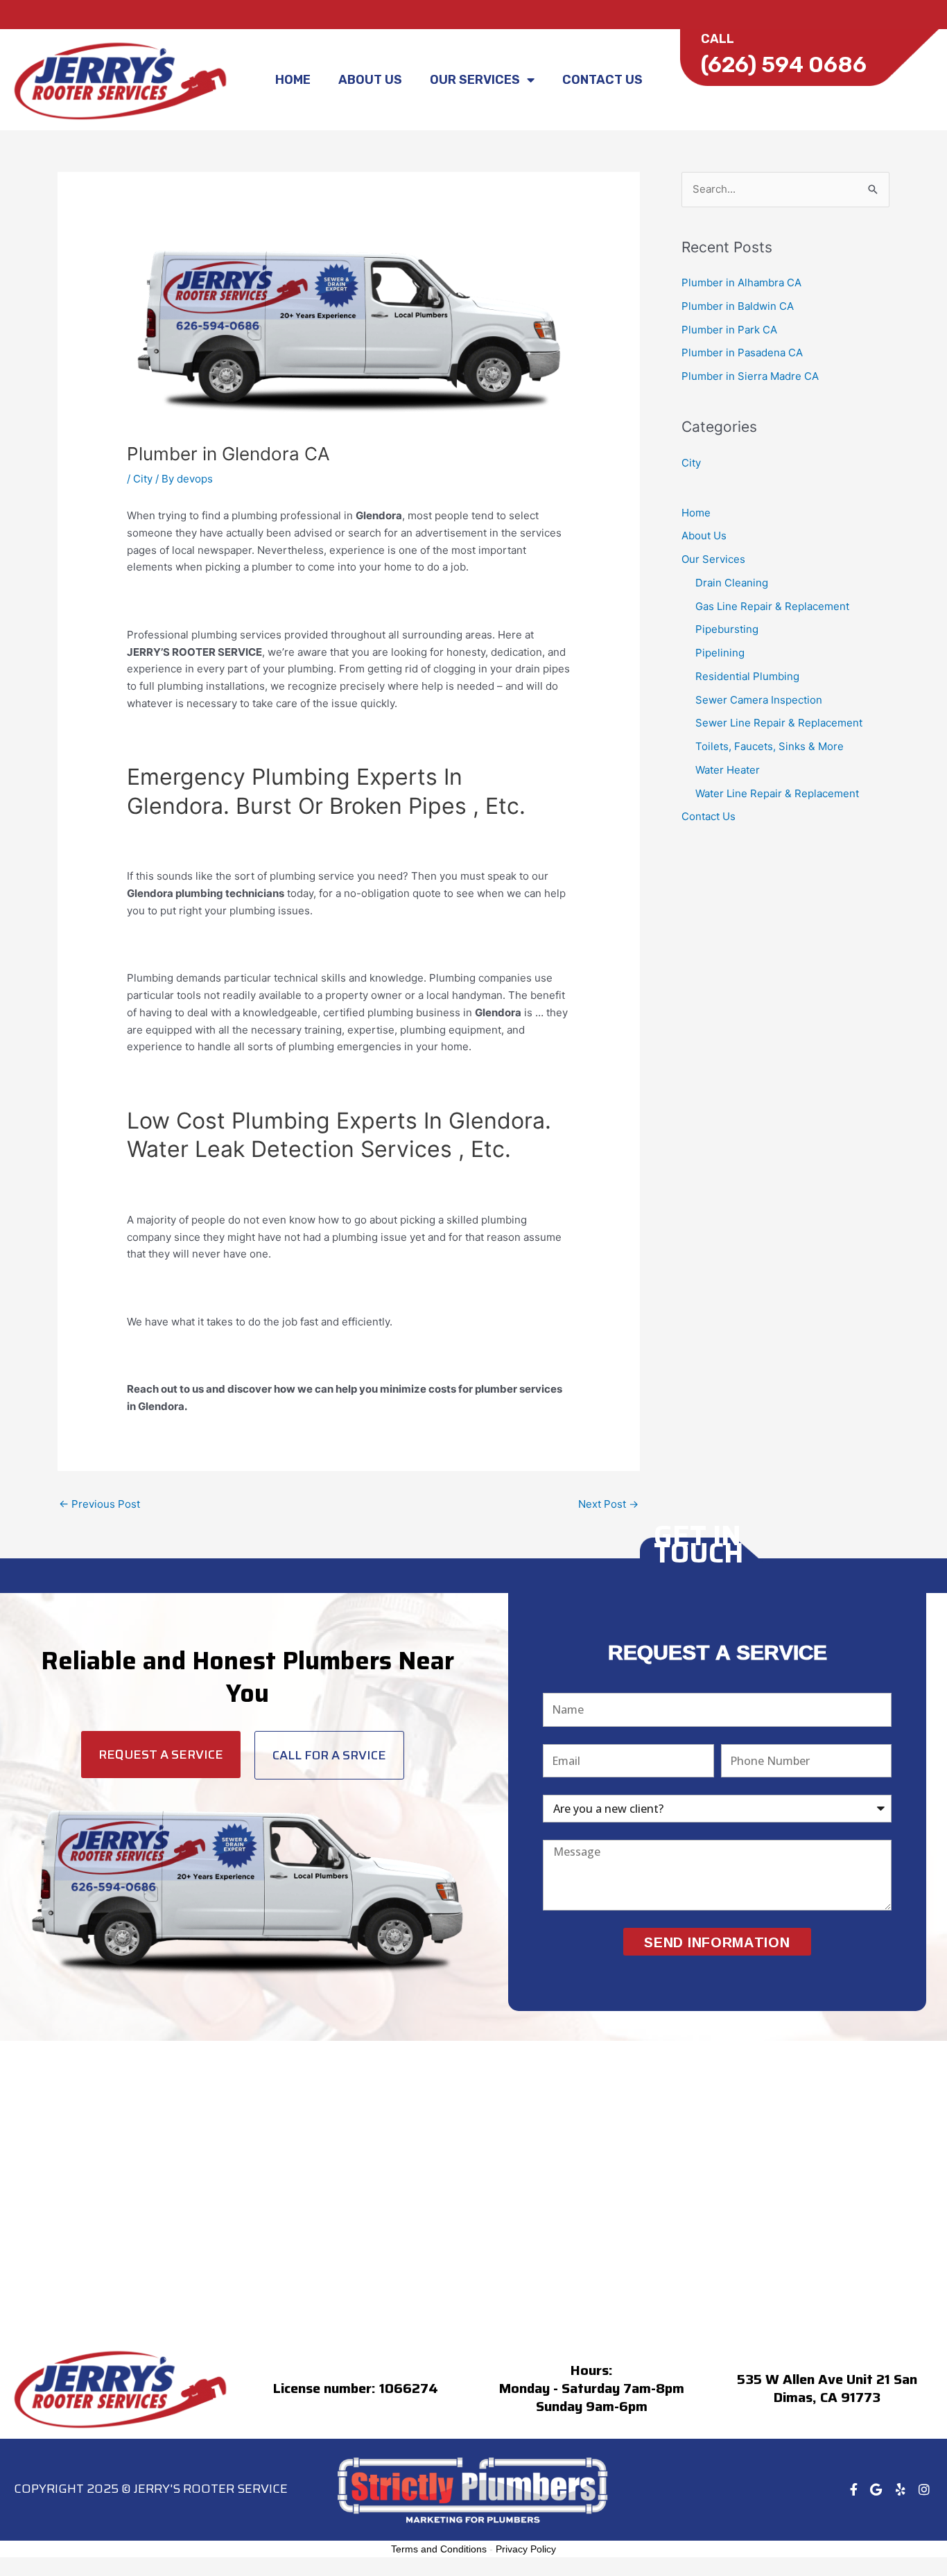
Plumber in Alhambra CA (741, 282)
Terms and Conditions (439, 2549)
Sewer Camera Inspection (759, 700)
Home (293, 80)
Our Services (475, 80)
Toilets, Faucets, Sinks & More (770, 746)
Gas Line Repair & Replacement (772, 606)
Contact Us (602, 80)
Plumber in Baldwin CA (738, 306)
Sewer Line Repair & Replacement (779, 723)
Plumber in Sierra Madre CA (750, 376)
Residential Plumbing (747, 676)
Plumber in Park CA (729, 330)
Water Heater (728, 770)
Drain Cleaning (732, 583)
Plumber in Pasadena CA (742, 353)
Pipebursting (727, 629)
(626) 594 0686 (784, 64)
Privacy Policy (526, 2549)
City (143, 479)
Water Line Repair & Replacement (777, 793)
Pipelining (720, 653)
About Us (370, 80)
